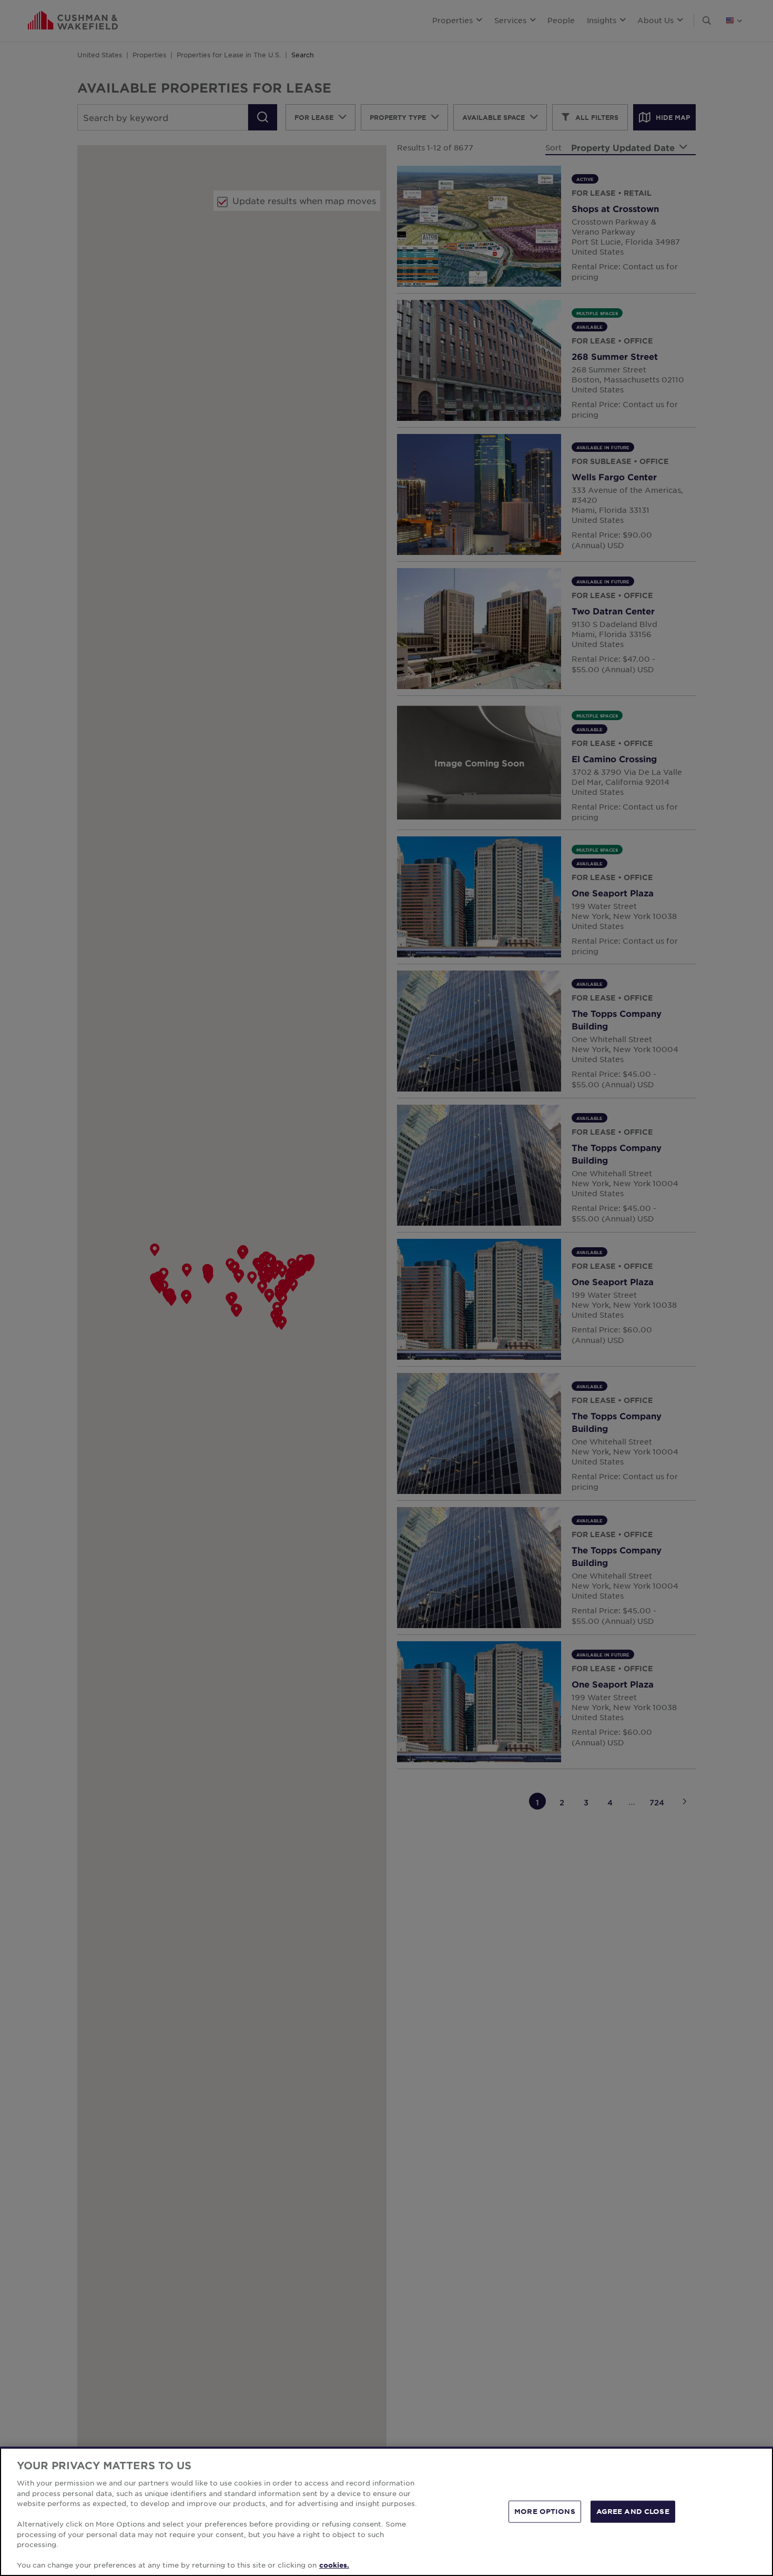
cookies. (334, 2565)
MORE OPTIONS (545, 2511)
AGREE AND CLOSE (633, 2511)
